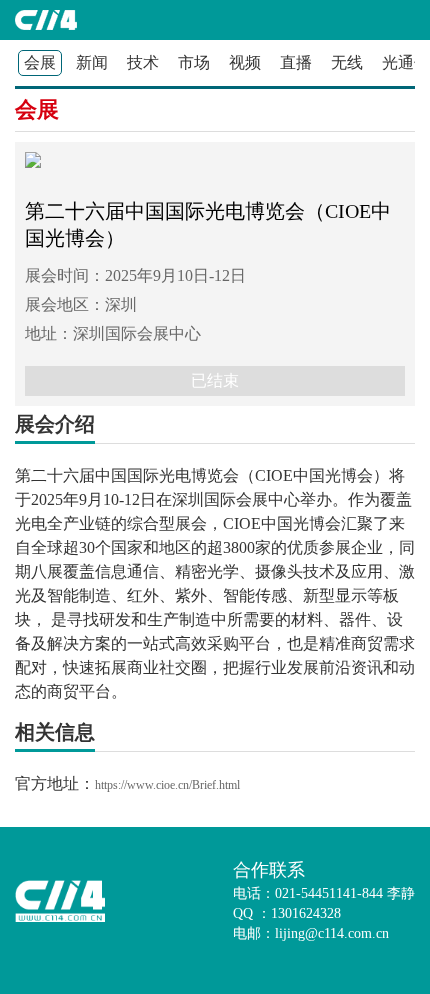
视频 (245, 62)
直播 (296, 62)
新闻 (92, 62)
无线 (347, 62)
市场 (194, 62)
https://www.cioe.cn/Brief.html (167, 785)
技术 (143, 62)
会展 (37, 109)
